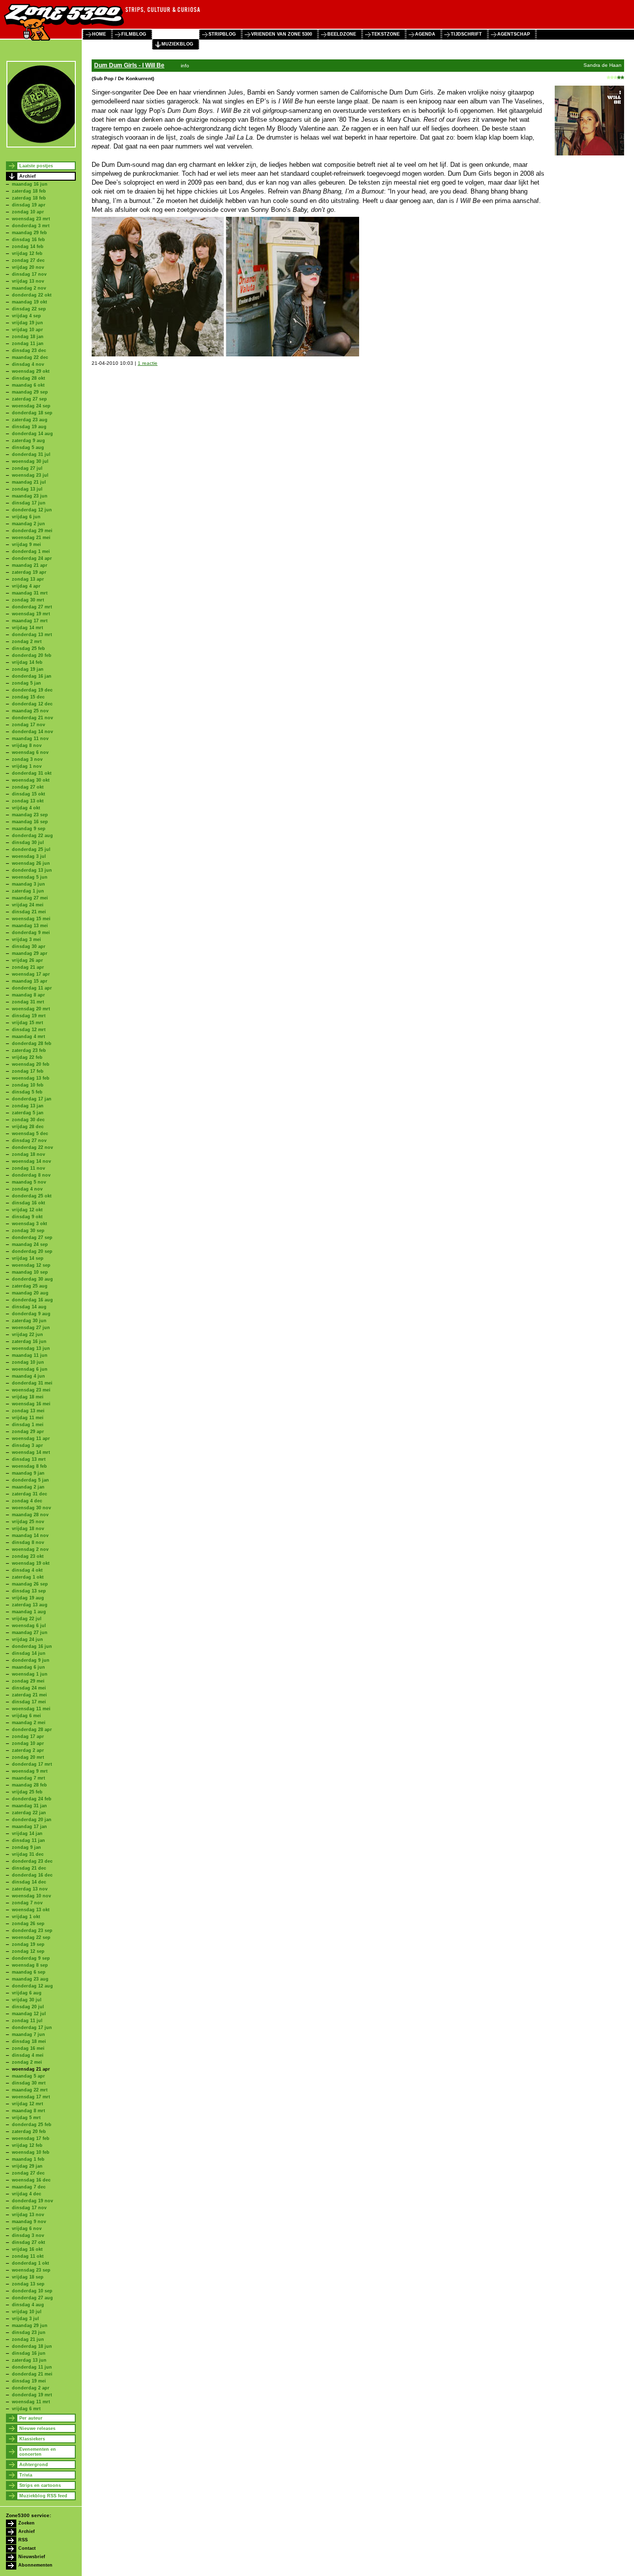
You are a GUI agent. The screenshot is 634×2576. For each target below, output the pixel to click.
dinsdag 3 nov (28, 2235)
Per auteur (31, 2418)
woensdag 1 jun (30, 1674)
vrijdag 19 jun (27, 323)
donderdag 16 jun (32, 1646)
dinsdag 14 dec (29, 1882)
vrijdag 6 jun (26, 517)
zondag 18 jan (28, 337)
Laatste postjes (36, 166)
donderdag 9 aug (31, 1314)
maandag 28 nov (30, 1515)
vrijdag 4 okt (26, 808)
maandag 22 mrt (30, 2090)
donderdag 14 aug (32, 434)
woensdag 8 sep (30, 1965)
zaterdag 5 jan (28, 1113)
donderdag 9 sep (31, 1958)
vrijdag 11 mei (28, 1418)
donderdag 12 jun (32, 510)
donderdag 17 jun (32, 2028)
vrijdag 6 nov (27, 2229)
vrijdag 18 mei (28, 1397)
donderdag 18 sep (32, 413)
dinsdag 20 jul (28, 2007)
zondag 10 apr (28, 212)
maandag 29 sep (30, 392)
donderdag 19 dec (32, 690)
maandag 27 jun (30, 1633)
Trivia (26, 2475)
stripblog (222, 34)
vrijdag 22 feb (27, 1057)
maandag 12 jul (29, 2014)
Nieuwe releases (37, 2428)
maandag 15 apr (30, 981)
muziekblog (177, 44)
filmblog (134, 34)
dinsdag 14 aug (29, 1307)
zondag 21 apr (28, 967)
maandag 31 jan (29, 1806)
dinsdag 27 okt (28, 2242)
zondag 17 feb (28, 1071)
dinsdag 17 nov (29, 274)
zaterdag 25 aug (30, 1286)
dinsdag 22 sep (29, 309)
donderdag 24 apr (32, 558)
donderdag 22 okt (32, 295)
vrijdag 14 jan (27, 1833)
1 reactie (148, 363)
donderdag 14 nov (32, 732)
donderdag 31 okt (32, 773)
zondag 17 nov (28, 725)
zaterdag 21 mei (29, 1695)
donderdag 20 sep (32, 1251)
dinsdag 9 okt (27, 1217)
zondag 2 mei (27, 2062)
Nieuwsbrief (32, 2557)
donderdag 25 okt (32, 1196)
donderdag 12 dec (32, 704)
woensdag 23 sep (31, 2270)
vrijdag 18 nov (28, 1529)
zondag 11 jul (27, 2021)
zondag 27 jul (27, 468)
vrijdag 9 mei (26, 545)
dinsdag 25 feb (28, 648)
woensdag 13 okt (31, 1910)
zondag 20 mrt (28, 1757)
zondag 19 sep (28, 1944)
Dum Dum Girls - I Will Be (129, 65)
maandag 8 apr (28, 995)
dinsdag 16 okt (28, 1203)
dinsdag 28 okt (28, 378)
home (99, 34)
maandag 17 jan (29, 1827)
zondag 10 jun (28, 1362)
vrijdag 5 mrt (26, 2118)
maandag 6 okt (28, 385)
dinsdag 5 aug (28, 447)
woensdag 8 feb (29, 1466)
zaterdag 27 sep (29, 399)
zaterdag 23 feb (29, 1050)
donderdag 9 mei (31, 933)
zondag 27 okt (28, 787)
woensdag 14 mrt (31, 1452)
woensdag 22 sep (31, 1937)
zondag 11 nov (28, 1168)
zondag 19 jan (28, 669)
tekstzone (386, 34)
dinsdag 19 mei (29, 2381)
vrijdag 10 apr (27, 330)
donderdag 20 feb (32, 655)
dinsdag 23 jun (29, 2332)
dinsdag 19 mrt (29, 1016)
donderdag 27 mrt (32, 607)
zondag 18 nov (28, 1154)
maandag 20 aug (30, 1293)
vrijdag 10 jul (27, 2312)
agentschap (514, 34)
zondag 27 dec (28, 260)
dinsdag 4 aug (28, 2305)
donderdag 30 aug (32, 1279)
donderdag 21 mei (32, 2374)
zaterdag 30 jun (29, 1321)
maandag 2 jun (28, 524)
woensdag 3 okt (29, 1224)
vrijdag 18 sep (28, 2277)
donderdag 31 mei (32, 1383)
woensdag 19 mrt (31, 614)
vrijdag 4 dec (26, 2194)
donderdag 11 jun (32, 2367)
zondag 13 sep (28, 2284)
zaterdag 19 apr (29, 572)
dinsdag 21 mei (29, 912)
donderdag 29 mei (32, 531)
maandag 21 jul (29, 482)
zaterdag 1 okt (28, 1577)
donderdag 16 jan (32, 676)
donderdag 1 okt (30, 2263)
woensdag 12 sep (31, 1265)
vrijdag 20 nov (28, 267)
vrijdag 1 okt (26, 1917)
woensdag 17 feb (31, 2138)
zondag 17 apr (28, 1736)
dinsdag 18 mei (29, 2041)
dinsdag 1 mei (28, 1425)
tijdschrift (466, 34)
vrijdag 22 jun (27, 1335)
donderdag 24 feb (32, 1799)
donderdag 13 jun (32, 870)
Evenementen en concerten (38, 2452)
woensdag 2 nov (30, 1549)
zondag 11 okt (28, 2256)
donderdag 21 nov (32, 718)
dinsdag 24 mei (29, 1688)
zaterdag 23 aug (30, 420)
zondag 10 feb (28, 1085)
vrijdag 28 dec (28, 1127)
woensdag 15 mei (31, 919)
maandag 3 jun (28, 884)
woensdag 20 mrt (31, 1009)
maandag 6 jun (28, 1667)
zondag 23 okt (28, 1556)
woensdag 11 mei (31, 1709)
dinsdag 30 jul (28, 842)
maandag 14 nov (30, 1536)
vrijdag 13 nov (28, 281)
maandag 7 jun (28, 2034)
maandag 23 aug (30, 1979)
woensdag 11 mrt (31, 2402)
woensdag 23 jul (30, 475)
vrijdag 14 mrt (27, 628)
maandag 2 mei (29, 1723)
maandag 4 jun (28, 1376)
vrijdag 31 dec (28, 1854)
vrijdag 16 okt (27, 2249)
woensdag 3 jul (29, 856)
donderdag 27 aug (32, 2298)
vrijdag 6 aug (27, 1993)
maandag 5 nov (29, 1182)
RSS (23, 2540)
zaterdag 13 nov (30, 1889)
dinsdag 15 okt (28, 794)
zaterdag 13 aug (30, 1605)
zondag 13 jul (27, 489)
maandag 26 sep (30, 1584)
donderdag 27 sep (32, 1238)
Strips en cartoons (40, 2485)
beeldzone (342, 34)
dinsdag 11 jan (28, 1840)
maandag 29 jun (30, 2326)
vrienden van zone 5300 (282, 34)
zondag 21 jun (28, 2339)
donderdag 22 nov (32, 1147)
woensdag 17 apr (31, 974)
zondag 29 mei (28, 1681)
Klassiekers (32, 2439)
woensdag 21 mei (31, 538)
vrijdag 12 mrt (27, 2104)
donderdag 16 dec (32, 1875)
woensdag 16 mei (31, 1404)
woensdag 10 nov (31, 1896)
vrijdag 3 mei (26, 940)
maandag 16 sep (30, 822)
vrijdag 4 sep (26, 316)
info (185, 66)
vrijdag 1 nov (27, 766)
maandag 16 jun (30, 184)
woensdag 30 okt (31, 780)
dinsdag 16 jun (29, 2353)
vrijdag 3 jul (26, 2319)
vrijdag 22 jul (27, 1619)
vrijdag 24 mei (28, 905)
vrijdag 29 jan (27, 2166)
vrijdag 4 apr (26, 586)
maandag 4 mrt (28, 1037)
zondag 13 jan (28, 1106)
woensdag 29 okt (31, 371)
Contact (27, 2548)
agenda (425, 34)
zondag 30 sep (28, 1231)
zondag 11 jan (28, 344)
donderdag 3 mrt (31, 226)
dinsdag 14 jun (29, 1653)
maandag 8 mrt (28, 2111)
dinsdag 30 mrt (29, 2083)
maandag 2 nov (29, 288)
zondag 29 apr (28, 1432)
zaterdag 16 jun (29, 1341)
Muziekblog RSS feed (43, 2496)
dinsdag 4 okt (27, 1570)
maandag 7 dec (29, 2187)
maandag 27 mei (30, 898)
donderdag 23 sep (32, 1931)
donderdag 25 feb (32, 2125)
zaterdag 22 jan (29, 1813)
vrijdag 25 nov (28, 1522)
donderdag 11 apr (32, 988)
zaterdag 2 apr (28, 1750)
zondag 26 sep (28, 1924)
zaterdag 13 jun (29, 2360)
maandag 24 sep (30, 1244)
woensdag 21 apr (31, 2069)
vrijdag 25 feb (27, 1792)
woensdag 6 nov (30, 752)
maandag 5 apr (28, 2076)
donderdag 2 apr (31, 2388)
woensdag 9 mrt (30, 1771)
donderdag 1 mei (31, 551)
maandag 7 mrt (28, 1778)
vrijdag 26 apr (27, 960)
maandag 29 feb (29, 233)
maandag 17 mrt (30, 621)
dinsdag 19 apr (29, 205)
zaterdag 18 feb (29, 191)
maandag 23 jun (30, 496)
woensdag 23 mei (31, 1390)
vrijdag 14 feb (27, 662)
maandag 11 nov (30, 739)
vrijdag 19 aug (28, 1598)
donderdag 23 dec (32, 1861)
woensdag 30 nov (31, 1508)
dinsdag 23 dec (29, 350)
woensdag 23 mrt (31, 219)
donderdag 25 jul (31, 849)
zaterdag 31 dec (29, 1494)
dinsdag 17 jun (29, 503)
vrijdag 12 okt (27, 1210)
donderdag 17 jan (32, 1099)
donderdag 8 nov (31, 1175)
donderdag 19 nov (32, 2201)
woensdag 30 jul (30, 461)
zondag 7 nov (27, 1903)
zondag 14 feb (28, 247)
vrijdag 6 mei (26, 1716)
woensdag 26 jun (31, 863)
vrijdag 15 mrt (27, 1023)
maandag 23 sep (30, 815)
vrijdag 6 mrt (26, 2409)
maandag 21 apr (30, 565)
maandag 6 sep (29, 1972)
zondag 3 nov (27, 759)
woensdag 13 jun (31, 1348)
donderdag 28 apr (32, 1730)
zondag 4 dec (27, 1501)
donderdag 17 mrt (32, 1764)
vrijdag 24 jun (27, 1639)
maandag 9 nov (29, 2222)
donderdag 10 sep (32, 2291)
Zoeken (26, 2523)
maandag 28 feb (29, 1785)
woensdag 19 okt (31, 1563)
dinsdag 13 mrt (29, 1459)
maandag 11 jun (30, 1355)
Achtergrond (34, 2465)
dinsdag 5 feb (27, 1092)
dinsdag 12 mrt (29, 1030)
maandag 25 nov (30, 711)
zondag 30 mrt (28, 600)
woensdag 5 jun (30, 877)
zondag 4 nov (27, 1189)
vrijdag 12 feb (27, 253)
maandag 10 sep (30, 1272)
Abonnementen (35, 2565)
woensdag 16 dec (31, 2180)
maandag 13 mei (30, 926)
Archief (27, 176)
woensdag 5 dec (30, 1134)
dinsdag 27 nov (29, 1140)
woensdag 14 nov (31, 1161)
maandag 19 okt (29, 302)
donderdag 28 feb (32, 1043)
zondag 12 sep (28, 1951)
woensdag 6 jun (30, 1369)
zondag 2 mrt (27, 642)
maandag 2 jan (28, 1487)
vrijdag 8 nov (27, 745)
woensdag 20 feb (31, 1064)
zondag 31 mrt (28, 1002)
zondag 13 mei (28, 1411)
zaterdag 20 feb (29, 2131)
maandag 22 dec (30, 357)
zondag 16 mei (28, 2048)
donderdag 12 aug (32, 1986)
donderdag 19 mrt (32, 2395)
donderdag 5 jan (30, 1480)
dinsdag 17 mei (29, 1702)
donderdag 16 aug (32, 1300)
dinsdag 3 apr (27, 1445)
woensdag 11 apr (31, 1438)
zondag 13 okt (28, 801)
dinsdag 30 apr (29, 946)
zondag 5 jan (26, 683)
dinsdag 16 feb (28, 240)
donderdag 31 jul (31, 454)
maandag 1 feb (28, 2159)
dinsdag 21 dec (29, 1868)
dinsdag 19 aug (29, 427)
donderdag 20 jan (32, 1820)
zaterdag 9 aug (28, 441)
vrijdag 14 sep (28, 1258)
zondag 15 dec (28, 697)
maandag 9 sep (29, 829)
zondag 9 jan (26, 1847)
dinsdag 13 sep (29, 1591)
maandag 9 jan (28, 1473)
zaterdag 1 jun (28, 891)
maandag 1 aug (29, 1612)
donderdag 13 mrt (32, 635)
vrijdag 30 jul (27, 2000)
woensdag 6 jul (29, 1626)
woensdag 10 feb (31, 2152)
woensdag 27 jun (31, 1328)
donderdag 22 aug (32, 836)
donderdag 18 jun (32, 2346)
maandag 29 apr (30, 953)
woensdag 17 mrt (31, 2097)
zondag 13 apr (28, 579)
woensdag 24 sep (31, 406)
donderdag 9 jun (31, 1660)
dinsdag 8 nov (28, 1542)
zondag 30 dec (28, 1120)
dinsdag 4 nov (28, 364)
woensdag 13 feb (31, 1078)
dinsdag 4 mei (28, 2055)
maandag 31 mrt (30, 593)
